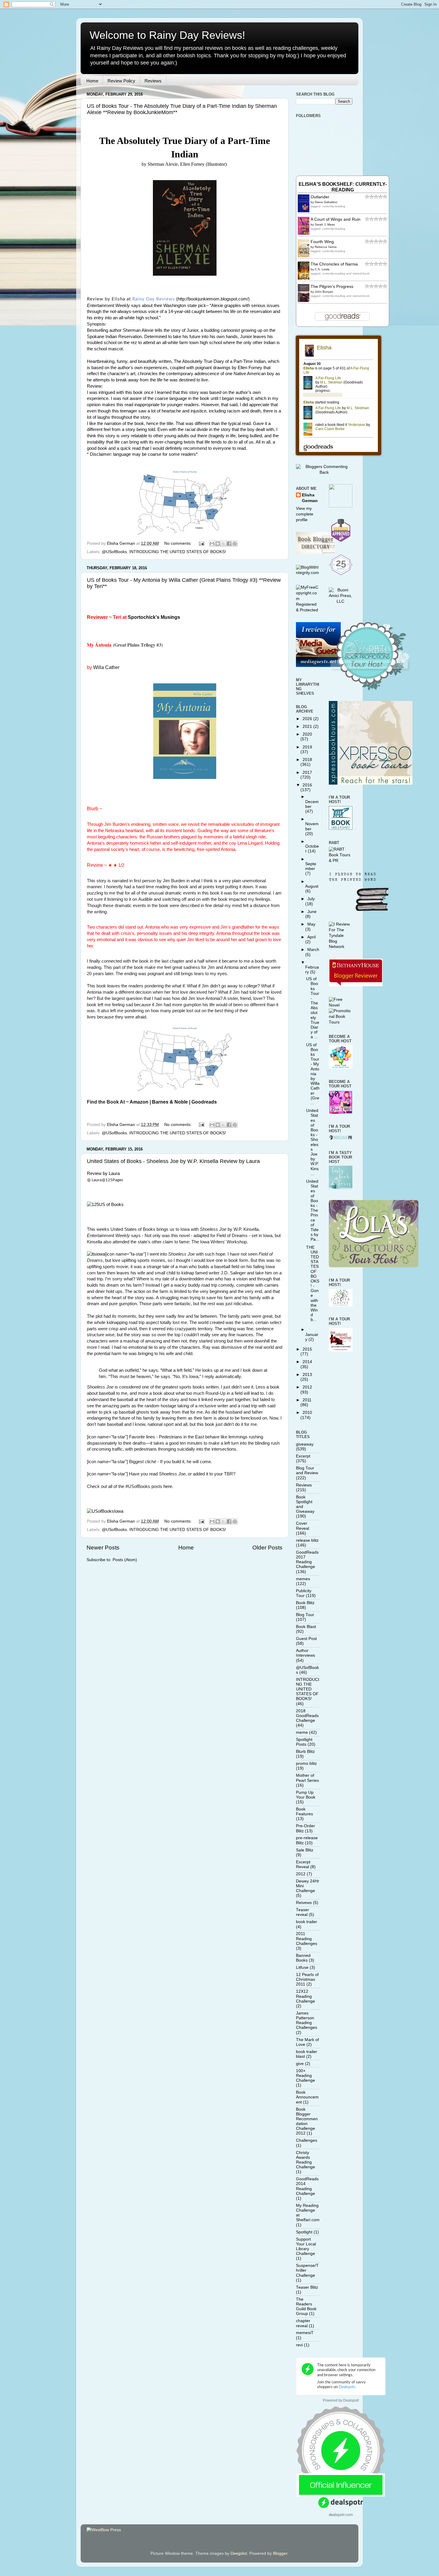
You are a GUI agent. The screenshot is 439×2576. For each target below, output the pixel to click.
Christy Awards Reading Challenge (306, 2160)
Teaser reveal (303, 1912)
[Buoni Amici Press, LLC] (341, 601)
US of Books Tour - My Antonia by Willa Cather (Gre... (313, 1074)
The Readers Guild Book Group (306, 2307)
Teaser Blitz (307, 2287)
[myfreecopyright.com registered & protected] (308, 610)
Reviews (153, 81)
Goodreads (204, 1102)
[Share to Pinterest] (235, 544)
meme (302, 1732)
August (312, 886)
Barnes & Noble (170, 1102)
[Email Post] (201, 543)
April (311, 937)
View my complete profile (305, 514)
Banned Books (303, 1958)
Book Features (304, 1812)
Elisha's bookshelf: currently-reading (343, 187)
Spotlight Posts (304, 1742)
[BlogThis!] (218, 544)
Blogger (280, 2553)
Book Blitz (305, 1603)
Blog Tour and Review (307, 1470)
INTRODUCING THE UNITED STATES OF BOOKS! (178, 552)
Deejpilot (239, 2553)
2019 (307, 747)
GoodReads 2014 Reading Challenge (307, 2186)
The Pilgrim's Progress (332, 287)
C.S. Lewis (322, 269)
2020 (307, 734)
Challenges (307, 2140)
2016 (307, 785)
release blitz (307, 1540)
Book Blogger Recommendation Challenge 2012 (307, 2121)
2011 (307, 1400)
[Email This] (212, 544)
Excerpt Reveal (303, 1864)
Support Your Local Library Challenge (306, 2247)
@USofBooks (114, 552)
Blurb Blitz (305, 1752)
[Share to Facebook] (229, 544)
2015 (307, 1349)
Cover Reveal (303, 1526)
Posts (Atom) (125, 1560)
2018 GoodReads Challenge (307, 1716)
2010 (307, 1413)
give (300, 2064)
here (168, 1486)
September (311, 866)
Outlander (320, 197)
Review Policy (121, 81)
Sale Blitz (305, 1850)
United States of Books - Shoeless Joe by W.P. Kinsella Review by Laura (173, 1161)
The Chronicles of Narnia (334, 264)
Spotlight (304, 2232)
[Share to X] (223, 544)
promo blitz (306, 1763)
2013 (307, 1375)
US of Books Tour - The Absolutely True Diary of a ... (313, 1008)
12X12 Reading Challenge (306, 1996)
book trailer (307, 1922)
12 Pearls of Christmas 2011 (307, 1979)
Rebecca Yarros (326, 247)
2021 (308, 727)
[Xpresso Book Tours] (371, 783)
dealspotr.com (341, 2514)
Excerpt (303, 1456)
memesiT (305, 2333)
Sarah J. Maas (325, 224)
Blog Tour (305, 1615)
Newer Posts (103, 1548)
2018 (307, 760)
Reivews (304, 1903)
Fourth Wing (322, 242)
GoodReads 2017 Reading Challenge (307, 1560)
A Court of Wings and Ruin (336, 219)
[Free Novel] (341, 1005)
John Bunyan (324, 292)
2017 (307, 773)
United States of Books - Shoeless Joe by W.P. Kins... (312, 1142)
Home (92, 81)
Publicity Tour (304, 1593)
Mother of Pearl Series (307, 1778)
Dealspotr (351, 2400)
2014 (307, 1362)
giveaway (305, 1444)
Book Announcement (307, 2097)
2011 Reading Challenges (307, 1938)
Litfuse (302, 1967)
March (313, 950)
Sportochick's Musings (154, 617)
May (311, 924)
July (311, 899)
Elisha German (310, 498)
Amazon (139, 1102)
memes (303, 1579)
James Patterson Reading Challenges (307, 2020)
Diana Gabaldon (326, 202)
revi (299, 2345)
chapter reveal (303, 2323)
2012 (307, 1387)
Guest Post (306, 1639)
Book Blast (306, 1627)
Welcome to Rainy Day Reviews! (167, 35)
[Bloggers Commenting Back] (324, 472)
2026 (308, 719)
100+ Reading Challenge (306, 2076)
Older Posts (267, 1548)
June (312, 912)
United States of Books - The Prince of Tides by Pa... (313, 1210)
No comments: (179, 543)
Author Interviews (306, 1653)
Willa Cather (106, 667)
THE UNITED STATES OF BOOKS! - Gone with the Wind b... (313, 1284)
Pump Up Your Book (306, 1795)
